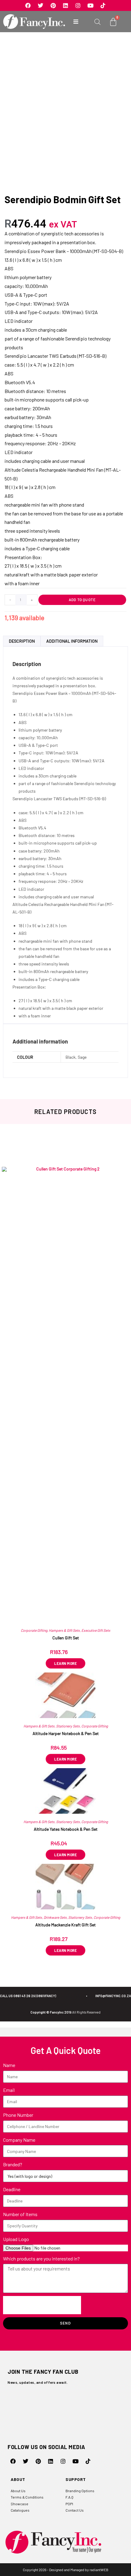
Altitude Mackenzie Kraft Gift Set (65, 1925)
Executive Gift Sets (96, 1630)
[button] (76, 22)
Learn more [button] (65, 1663)
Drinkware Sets (55, 1917)
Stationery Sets (68, 1726)
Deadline (12, 2189)
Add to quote (82, 600)
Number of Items (20, 2214)
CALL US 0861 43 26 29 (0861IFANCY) (28, 1996)
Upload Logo (16, 2239)
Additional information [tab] (72, 641)
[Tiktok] (103, 5)
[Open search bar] (97, 22)
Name (9, 2065)
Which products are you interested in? (41, 2258)
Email (9, 2090)
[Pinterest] (53, 5)
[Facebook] (28, 5)
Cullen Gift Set (66, 1638)
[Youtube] (90, 5)
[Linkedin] (65, 5)
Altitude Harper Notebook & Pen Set (66, 1733)
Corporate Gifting (34, 1630)
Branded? (13, 2164)
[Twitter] (41, 5)
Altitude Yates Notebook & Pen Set (66, 1829)
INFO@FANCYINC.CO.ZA (113, 1996)
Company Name (19, 2140)
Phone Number (18, 2115)
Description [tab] (22, 641)
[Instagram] (78, 5)
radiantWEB (99, 2570)
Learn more (65, 1759)
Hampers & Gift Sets (64, 1630)
